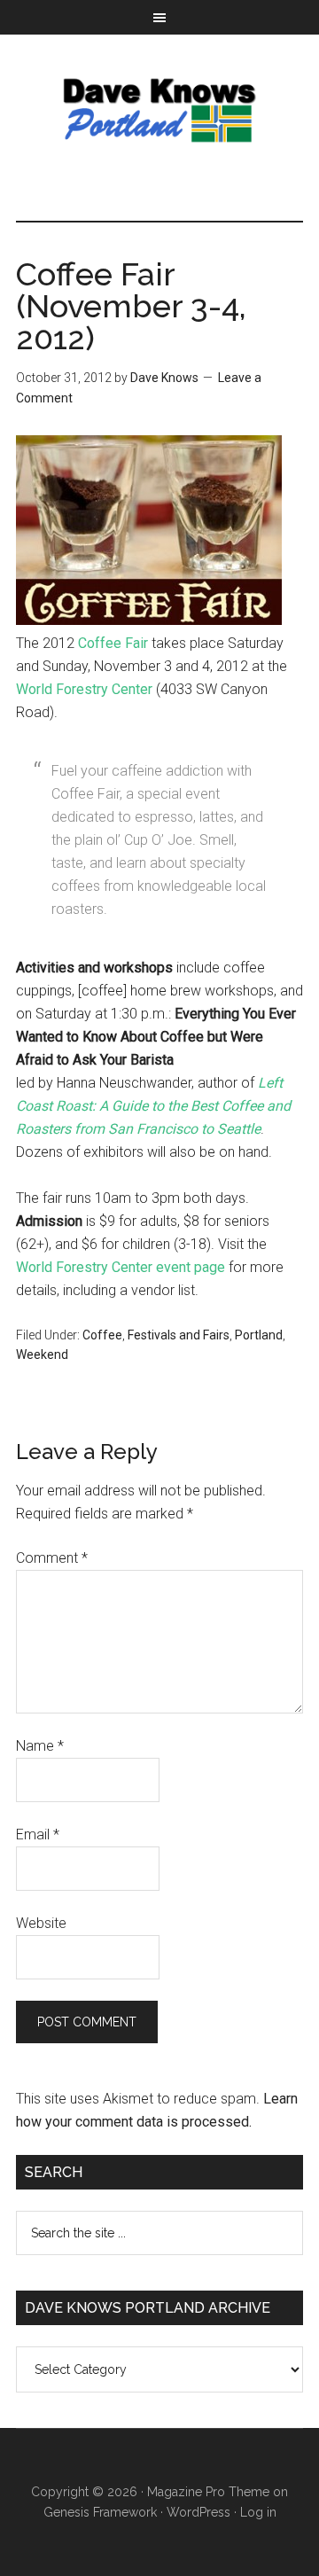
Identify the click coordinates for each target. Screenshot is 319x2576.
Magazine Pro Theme (208, 2492)
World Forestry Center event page (121, 1267)
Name (40, 1746)
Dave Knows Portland (159, 110)
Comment (52, 1558)
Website (41, 1923)
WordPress (198, 2512)
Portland (259, 1335)
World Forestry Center (84, 689)
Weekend (42, 1354)
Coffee (102, 1335)
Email (38, 1834)
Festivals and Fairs (179, 1335)
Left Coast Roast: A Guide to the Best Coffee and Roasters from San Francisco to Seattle (153, 1106)
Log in (258, 2512)
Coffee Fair (113, 643)
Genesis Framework (100, 2512)
